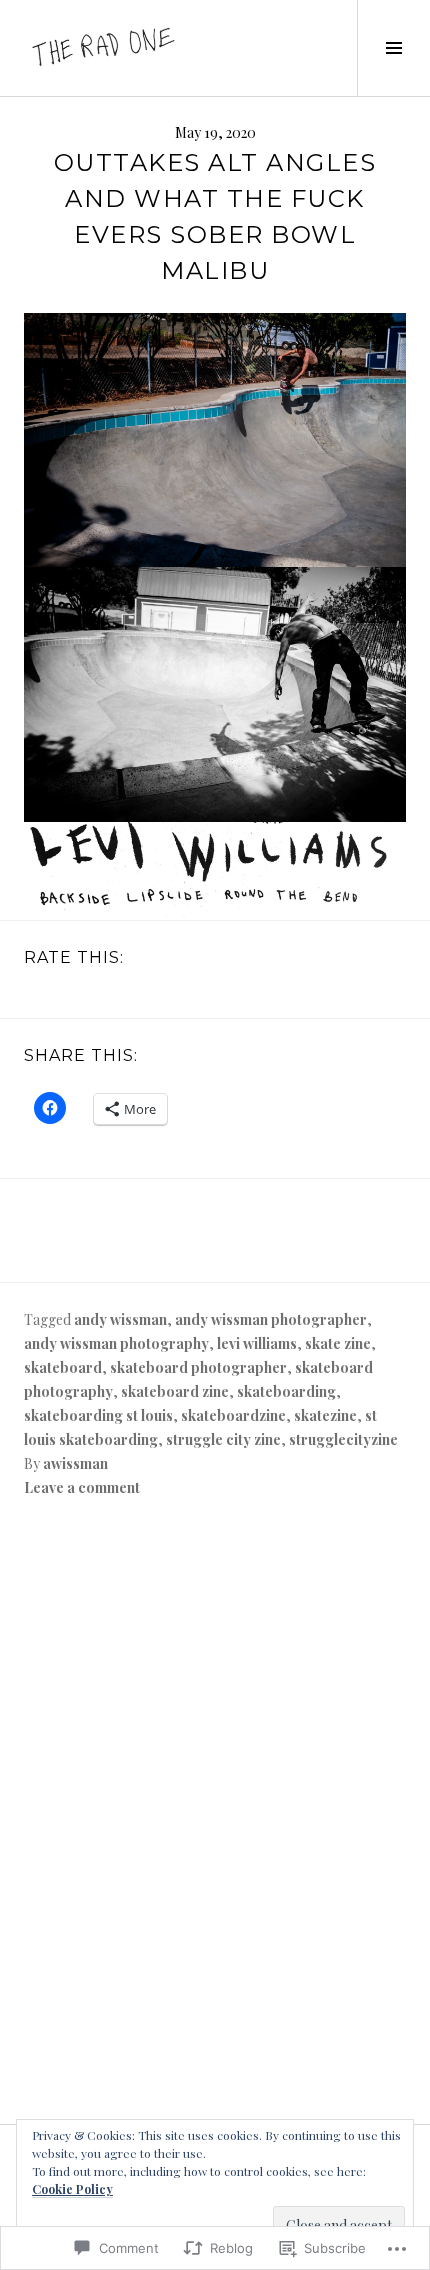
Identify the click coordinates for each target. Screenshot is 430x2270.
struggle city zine (223, 1439)
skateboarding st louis (98, 1415)
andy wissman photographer (271, 1319)
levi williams (257, 1343)
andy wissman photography (116, 1343)
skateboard (63, 1367)
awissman (75, 1463)
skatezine (325, 1415)
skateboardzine (233, 1415)
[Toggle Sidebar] (393, 48)
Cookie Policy (72, 2189)
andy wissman (120, 1319)
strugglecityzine (343, 1439)
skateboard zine (175, 1391)
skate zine (338, 1343)
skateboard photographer (198, 1367)
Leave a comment (82, 1487)
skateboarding (286, 1391)
